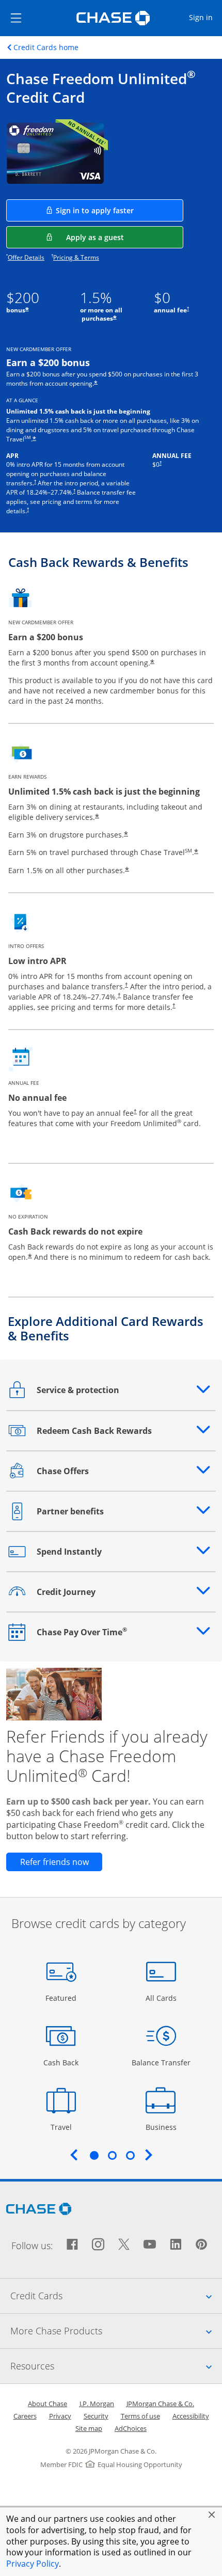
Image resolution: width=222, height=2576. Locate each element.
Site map (89, 2428)
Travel (65, 2127)
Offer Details (26, 257)
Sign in (205, 17)
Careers (25, 2416)
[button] (212, 2515)
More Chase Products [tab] (116, 2330)
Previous (74, 2155)
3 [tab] (130, 2155)
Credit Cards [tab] (116, 2295)
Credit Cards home (46, 48)
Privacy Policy (33, 2564)
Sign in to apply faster (120, 210)
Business (162, 2127)
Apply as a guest (125, 237)
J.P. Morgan (97, 2404)
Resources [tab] (116, 2366)
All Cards (162, 1998)
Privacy (60, 2416)
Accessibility (191, 2416)
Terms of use (140, 2416)
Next (149, 2155)
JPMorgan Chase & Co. (160, 2404)
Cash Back (61, 2062)
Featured (62, 1998)
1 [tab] (94, 2155)
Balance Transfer (161, 2062)
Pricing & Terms (76, 257)
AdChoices (131, 2428)
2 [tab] (112, 2155)
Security (96, 2416)
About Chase (47, 2404)
